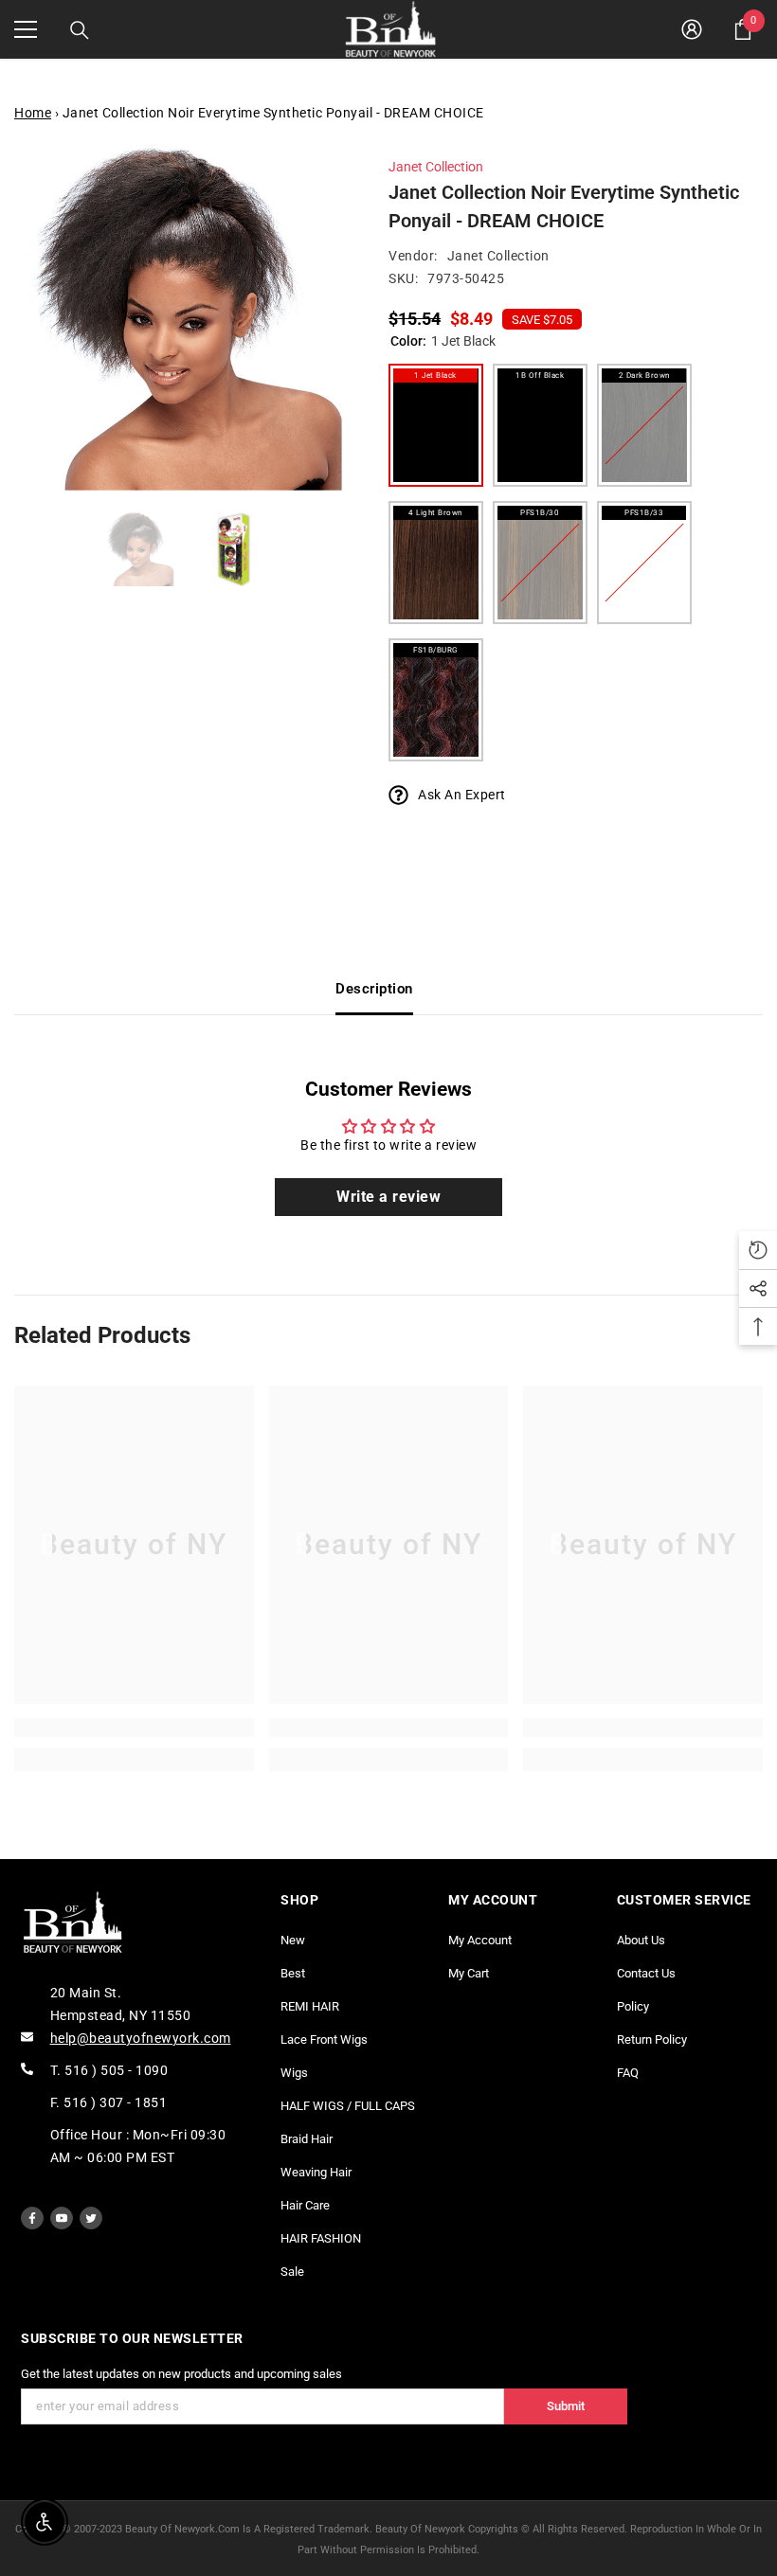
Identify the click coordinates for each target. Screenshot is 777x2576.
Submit (566, 2406)
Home (33, 113)
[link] (134, 1727)
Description (374, 989)
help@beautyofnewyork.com (141, 2038)
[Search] (80, 30)
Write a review (388, 1197)
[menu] (26, 29)
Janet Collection (436, 167)
